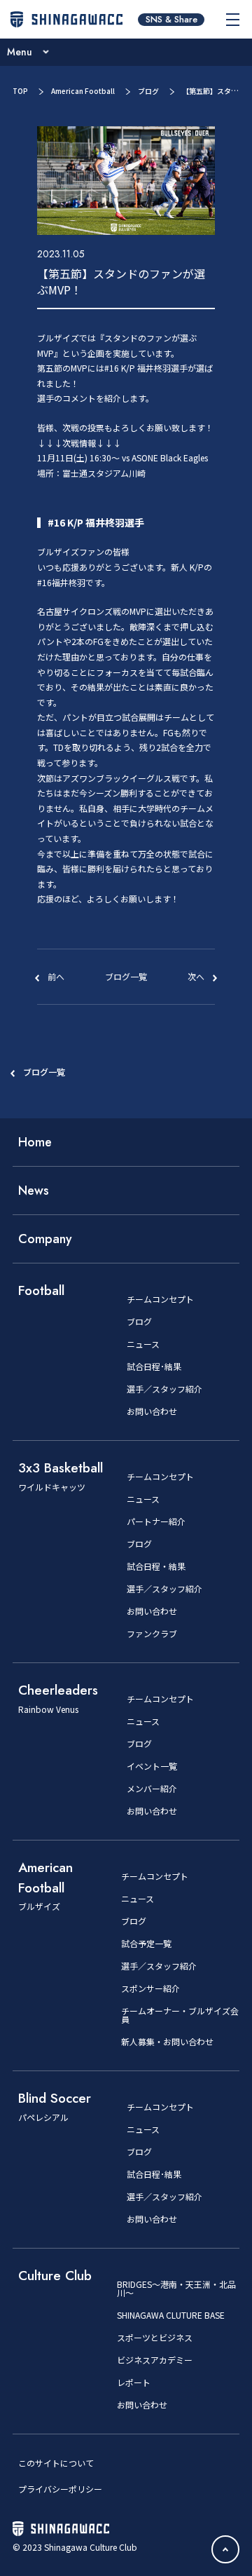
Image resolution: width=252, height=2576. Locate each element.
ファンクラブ (152, 1634)
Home (35, 1142)
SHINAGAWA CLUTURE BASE (171, 2315)
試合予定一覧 (146, 1944)
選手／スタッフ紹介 (164, 1389)
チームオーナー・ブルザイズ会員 (180, 2015)
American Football (83, 91)
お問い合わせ (152, 1411)
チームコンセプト (160, 1299)
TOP (20, 91)
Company (45, 1239)
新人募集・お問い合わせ (167, 2042)
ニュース (143, 1344)
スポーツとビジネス (155, 2338)
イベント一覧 (152, 1766)
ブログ (148, 91)
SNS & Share (171, 20)
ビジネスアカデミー (155, 2360)
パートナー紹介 (156, 1521)
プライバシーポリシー (60, 2489)
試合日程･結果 (154, 1367)
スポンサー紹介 (150, 1988)
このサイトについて (56, 2463)
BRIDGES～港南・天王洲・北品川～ (176, 2289)
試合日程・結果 (156, 1566)
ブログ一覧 (44, 1072)
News (34, 1191)
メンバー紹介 (152, 1789)
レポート (134, 2382)
